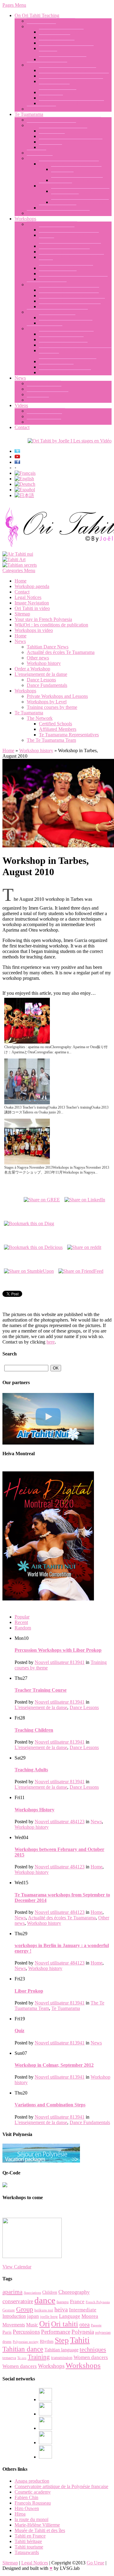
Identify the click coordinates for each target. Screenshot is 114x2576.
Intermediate (83, 2310)
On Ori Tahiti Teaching (37, 15)
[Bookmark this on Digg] (29, 1222)
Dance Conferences (58, 274)
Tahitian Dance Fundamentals (67, 70)
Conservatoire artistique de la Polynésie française (61, 2486)
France (77, 2302)
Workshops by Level (47, 285)
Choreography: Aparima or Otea (70, 246)
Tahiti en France (30, 2536)
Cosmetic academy (33, 2492)
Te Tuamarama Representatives (69, 164)
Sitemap (22, 614)
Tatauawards (27, 2552)
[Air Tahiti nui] (18, 554)
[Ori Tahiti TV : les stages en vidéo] (70, 441)
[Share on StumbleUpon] (29, 1270)
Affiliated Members (58, 208)
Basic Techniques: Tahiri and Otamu (74, 76)
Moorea (90, 2316)
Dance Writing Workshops (64, 252)
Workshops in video (46, 411)
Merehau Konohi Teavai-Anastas (71, 142)
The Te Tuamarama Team (51, 125)
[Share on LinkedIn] (85, 1198)
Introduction (14, 2316)
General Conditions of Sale (65, 372)
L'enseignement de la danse (41, 674)
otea (85, 2324)
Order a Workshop (45, 328)
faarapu (63, 2302)
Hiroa (20, 2514)
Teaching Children (57, 43)
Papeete (96, 2325)
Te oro (22, 2358)
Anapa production (32, 2481)
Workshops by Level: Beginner (69, 296)
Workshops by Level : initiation (69, 290)
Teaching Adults (55, 37)
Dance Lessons (41, 26)
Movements (14, 2325)
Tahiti (80, 2340)
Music (32, 2325)
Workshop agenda (56, 367)
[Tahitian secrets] (20, 565)
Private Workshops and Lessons (57, 312)
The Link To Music (58, 92)
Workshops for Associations (66, 323)
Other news (38, 400)
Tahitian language (61, 2350)
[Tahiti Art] (14, 559)
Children (50, 2292)
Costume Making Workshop (66, 268)
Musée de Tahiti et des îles (40, 2530)
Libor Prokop (52, 136)
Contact (22, 427)
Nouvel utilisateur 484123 (60, 1822)
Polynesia (83, 2332)
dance (45, 2300)
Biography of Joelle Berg (51, 21)
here (51, 1342)
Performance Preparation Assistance (73, 279)
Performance (56, 2332)
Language (70, 2316)
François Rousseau (33, 2503)
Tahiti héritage (28, 2541)
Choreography (74, 2292)
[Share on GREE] (42, 1198)
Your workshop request (61, 339)
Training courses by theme (52, 224)
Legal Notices (28, 597)
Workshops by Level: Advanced (70, 307)
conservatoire (18, 2301)
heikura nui (44, 2310)
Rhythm (47, 2341)
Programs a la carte (57, 317)
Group (25, 2309)
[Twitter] (45, 2443)
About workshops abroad (63, 345)
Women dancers (91, 2357)
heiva (61, 2309)
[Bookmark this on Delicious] (33, 1246)
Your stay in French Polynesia (68, 361)
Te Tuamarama (29, 114)
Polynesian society (26, 2342)
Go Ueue (95, 2563)
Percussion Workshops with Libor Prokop (58, 1650)
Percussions (26, 2332)
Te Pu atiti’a (50, 147)
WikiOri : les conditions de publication (51, 625)
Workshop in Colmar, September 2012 (54, 2065)
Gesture (9, 2310)
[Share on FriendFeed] (81, 1270)
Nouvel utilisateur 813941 (60, 1662)
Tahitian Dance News (48, 394)
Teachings (36, 153)
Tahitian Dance (41, 109)
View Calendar (17, 2267)
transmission (62, 2358)
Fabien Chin (26, 2497)
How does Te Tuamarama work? (58, 213)
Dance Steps (51, 98)
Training (39, 2357)
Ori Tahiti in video (44, 416)
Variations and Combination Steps (71, 103)
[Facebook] (45, 2399)
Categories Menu (19, 570)
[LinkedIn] (45, 2428)
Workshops (25, 219)
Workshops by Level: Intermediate (72, 301)
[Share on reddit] (84, 1246)
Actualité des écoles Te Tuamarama (61, 652)
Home (21, 581)
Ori (45, 2324)
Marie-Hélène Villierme (37, 2525)
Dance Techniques (57, 230)
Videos (21, 405)
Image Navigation (44, 422)
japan (33, 2316)
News (20, 378)
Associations (32, 2293)
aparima (12, 2292)
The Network (40, 158)
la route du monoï (31, 2519)
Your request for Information (66, 334)
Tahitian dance (23, 2349)
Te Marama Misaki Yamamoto (80, 202)
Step (62, 2340)
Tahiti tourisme (29, 2547)
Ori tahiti (65, 2324)
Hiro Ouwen (27, 2508)
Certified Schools (55, 186)
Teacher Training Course (63, 59)
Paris (7, 2332)
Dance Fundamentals (47, 65)
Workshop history (44, 383)
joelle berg (49, 2316)
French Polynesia (98, 2302)
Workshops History (35, 1810)
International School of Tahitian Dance (64, 120)
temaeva (9, 2358)
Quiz (19, 2031)
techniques (93, 2349)
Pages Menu (14, 5)
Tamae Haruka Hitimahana (77, 180)
